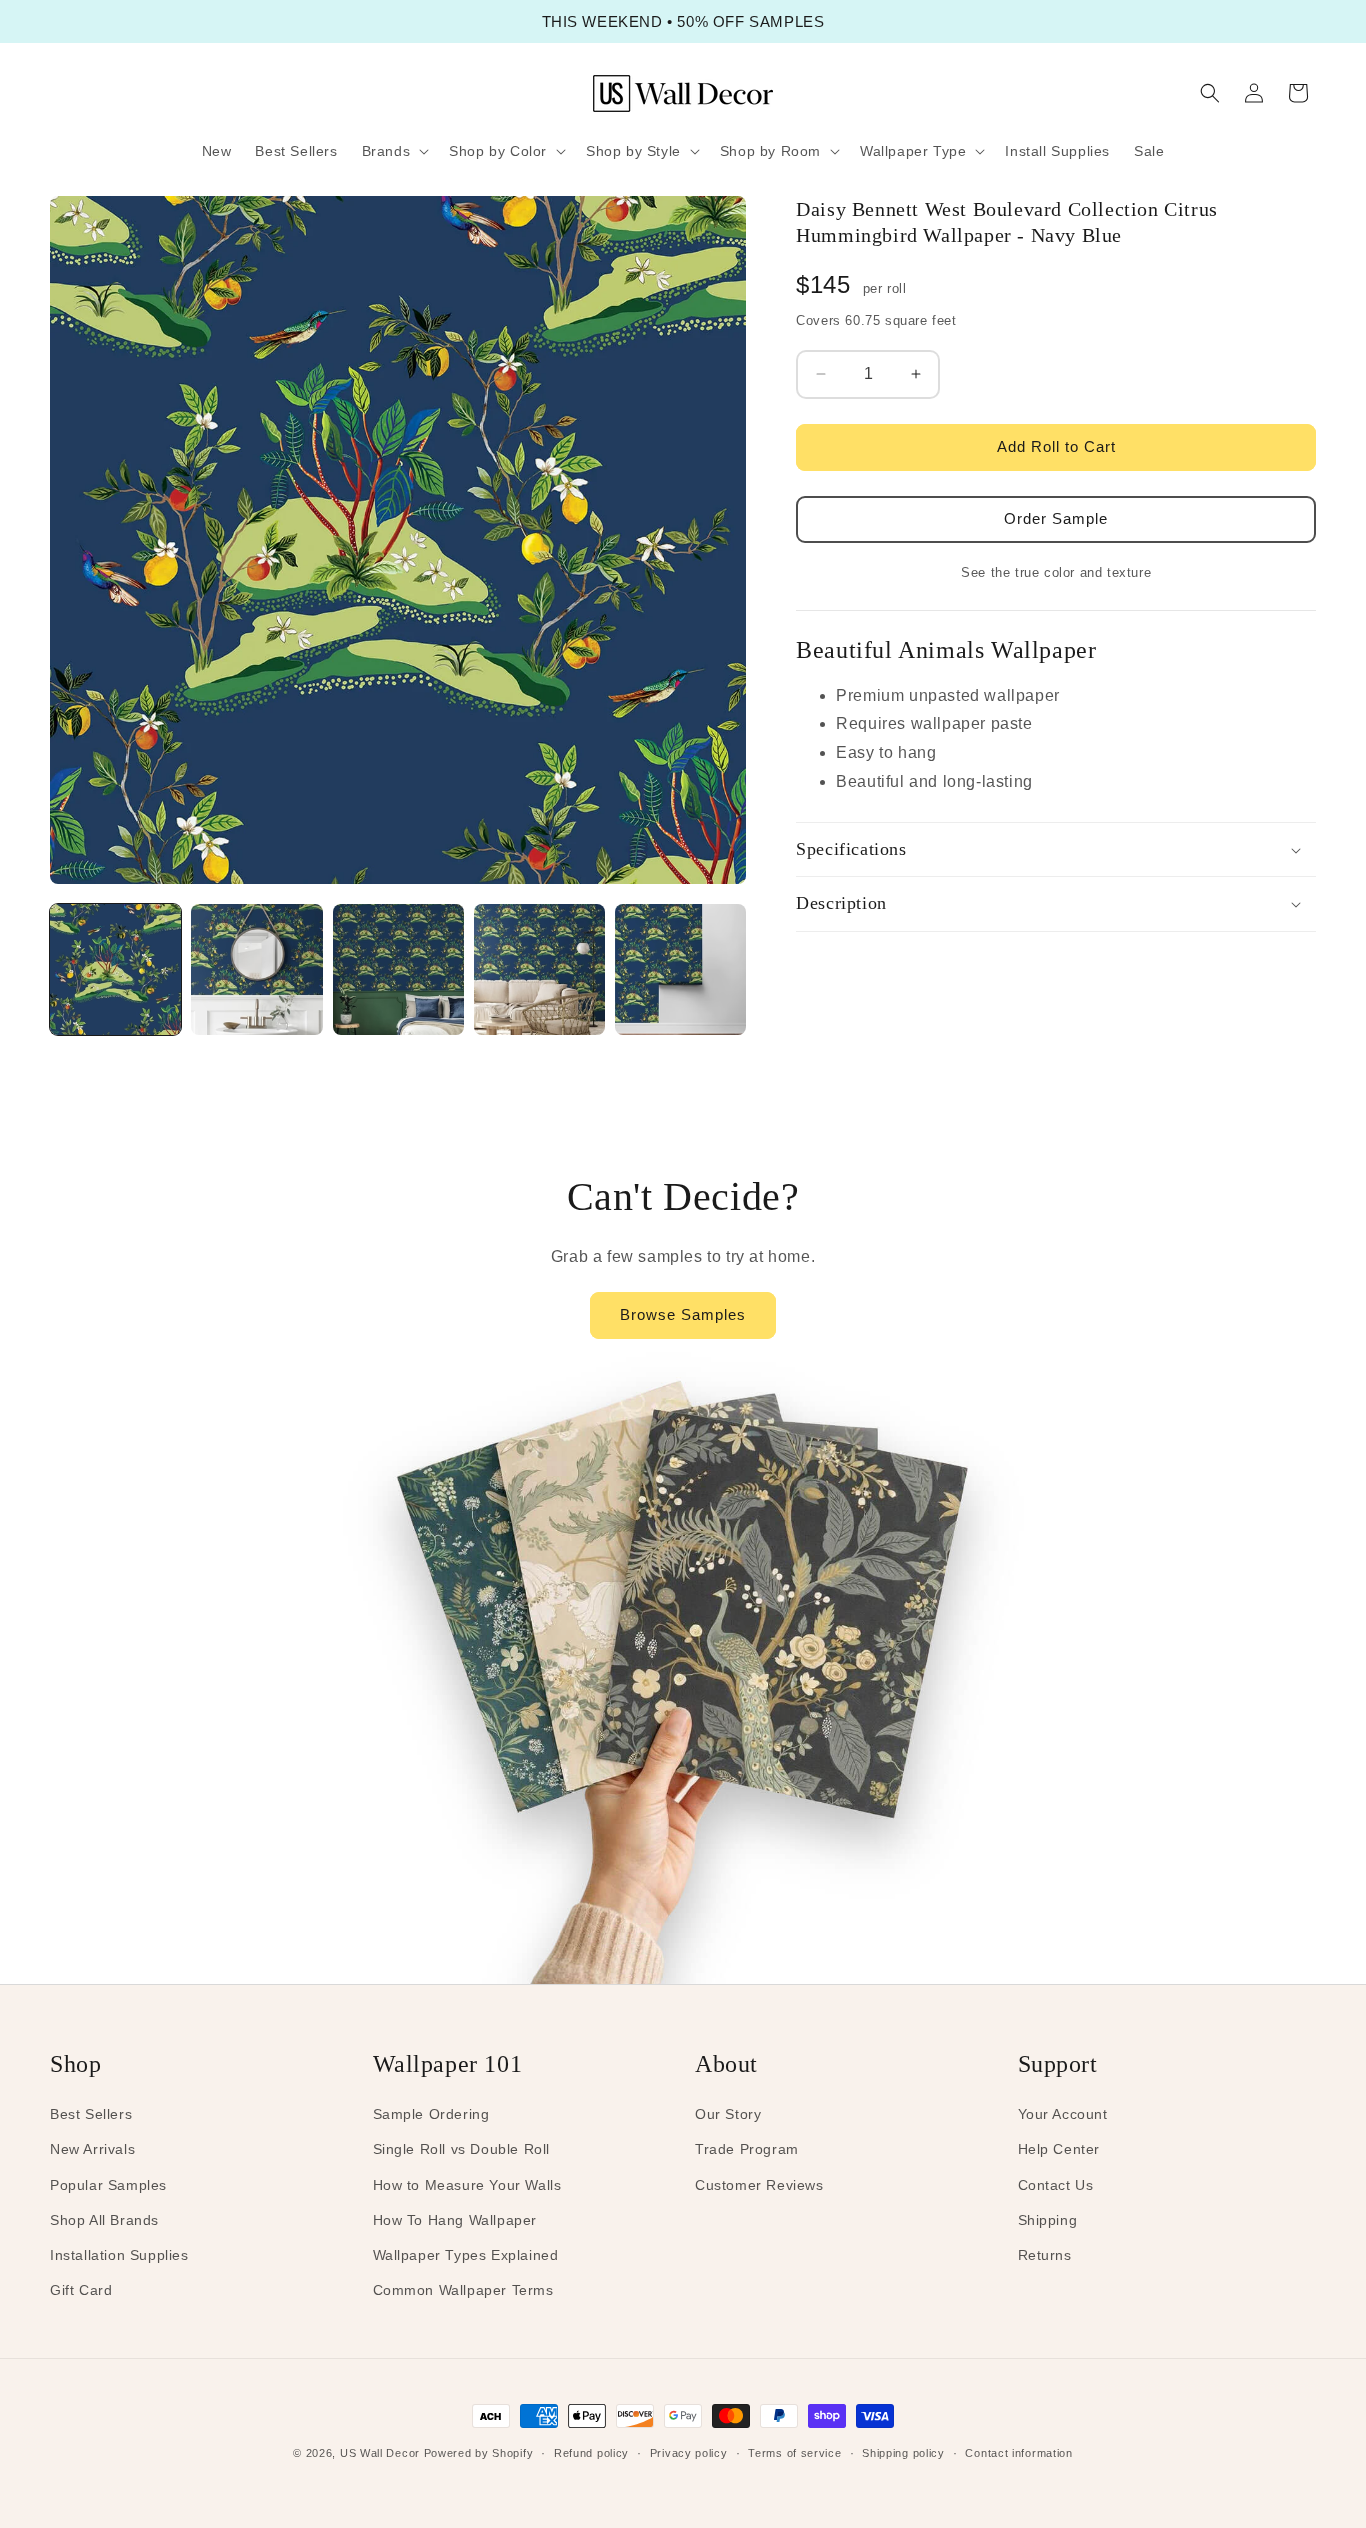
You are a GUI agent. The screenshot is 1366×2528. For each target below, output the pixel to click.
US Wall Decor (380, 2453)
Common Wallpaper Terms (463, 2290)
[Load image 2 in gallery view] (256, 969)
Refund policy (591, 2453)
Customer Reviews (759, 2185)
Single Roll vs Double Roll (462, 2149)
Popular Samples (108, 2185)
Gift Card (81, 2290)
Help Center (1059, 2149)
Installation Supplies (119, 2255)
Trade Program (747, 2149)
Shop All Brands (104, 2220)
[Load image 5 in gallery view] (680, 969)
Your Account (1063, 2114)
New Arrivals (92, 2149)
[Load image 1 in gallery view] (115, 969)
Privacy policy (689, 2453)
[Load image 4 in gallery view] (539, 969)
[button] (394, 151)
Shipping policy (903, 2453)
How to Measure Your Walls (467, 2185)
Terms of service (794, 2453)
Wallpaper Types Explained (466, 2255)
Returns (1045, 2255)
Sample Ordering (431, 2114)
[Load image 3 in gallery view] (398, 969)
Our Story (728, 2114)
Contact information (1018, 2453)
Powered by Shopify (479, 2453)
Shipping (1048, 2220)
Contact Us (1056, 2185)
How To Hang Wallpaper (455, 2220)
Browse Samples (683, 1314)
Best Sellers (91, 2114)
